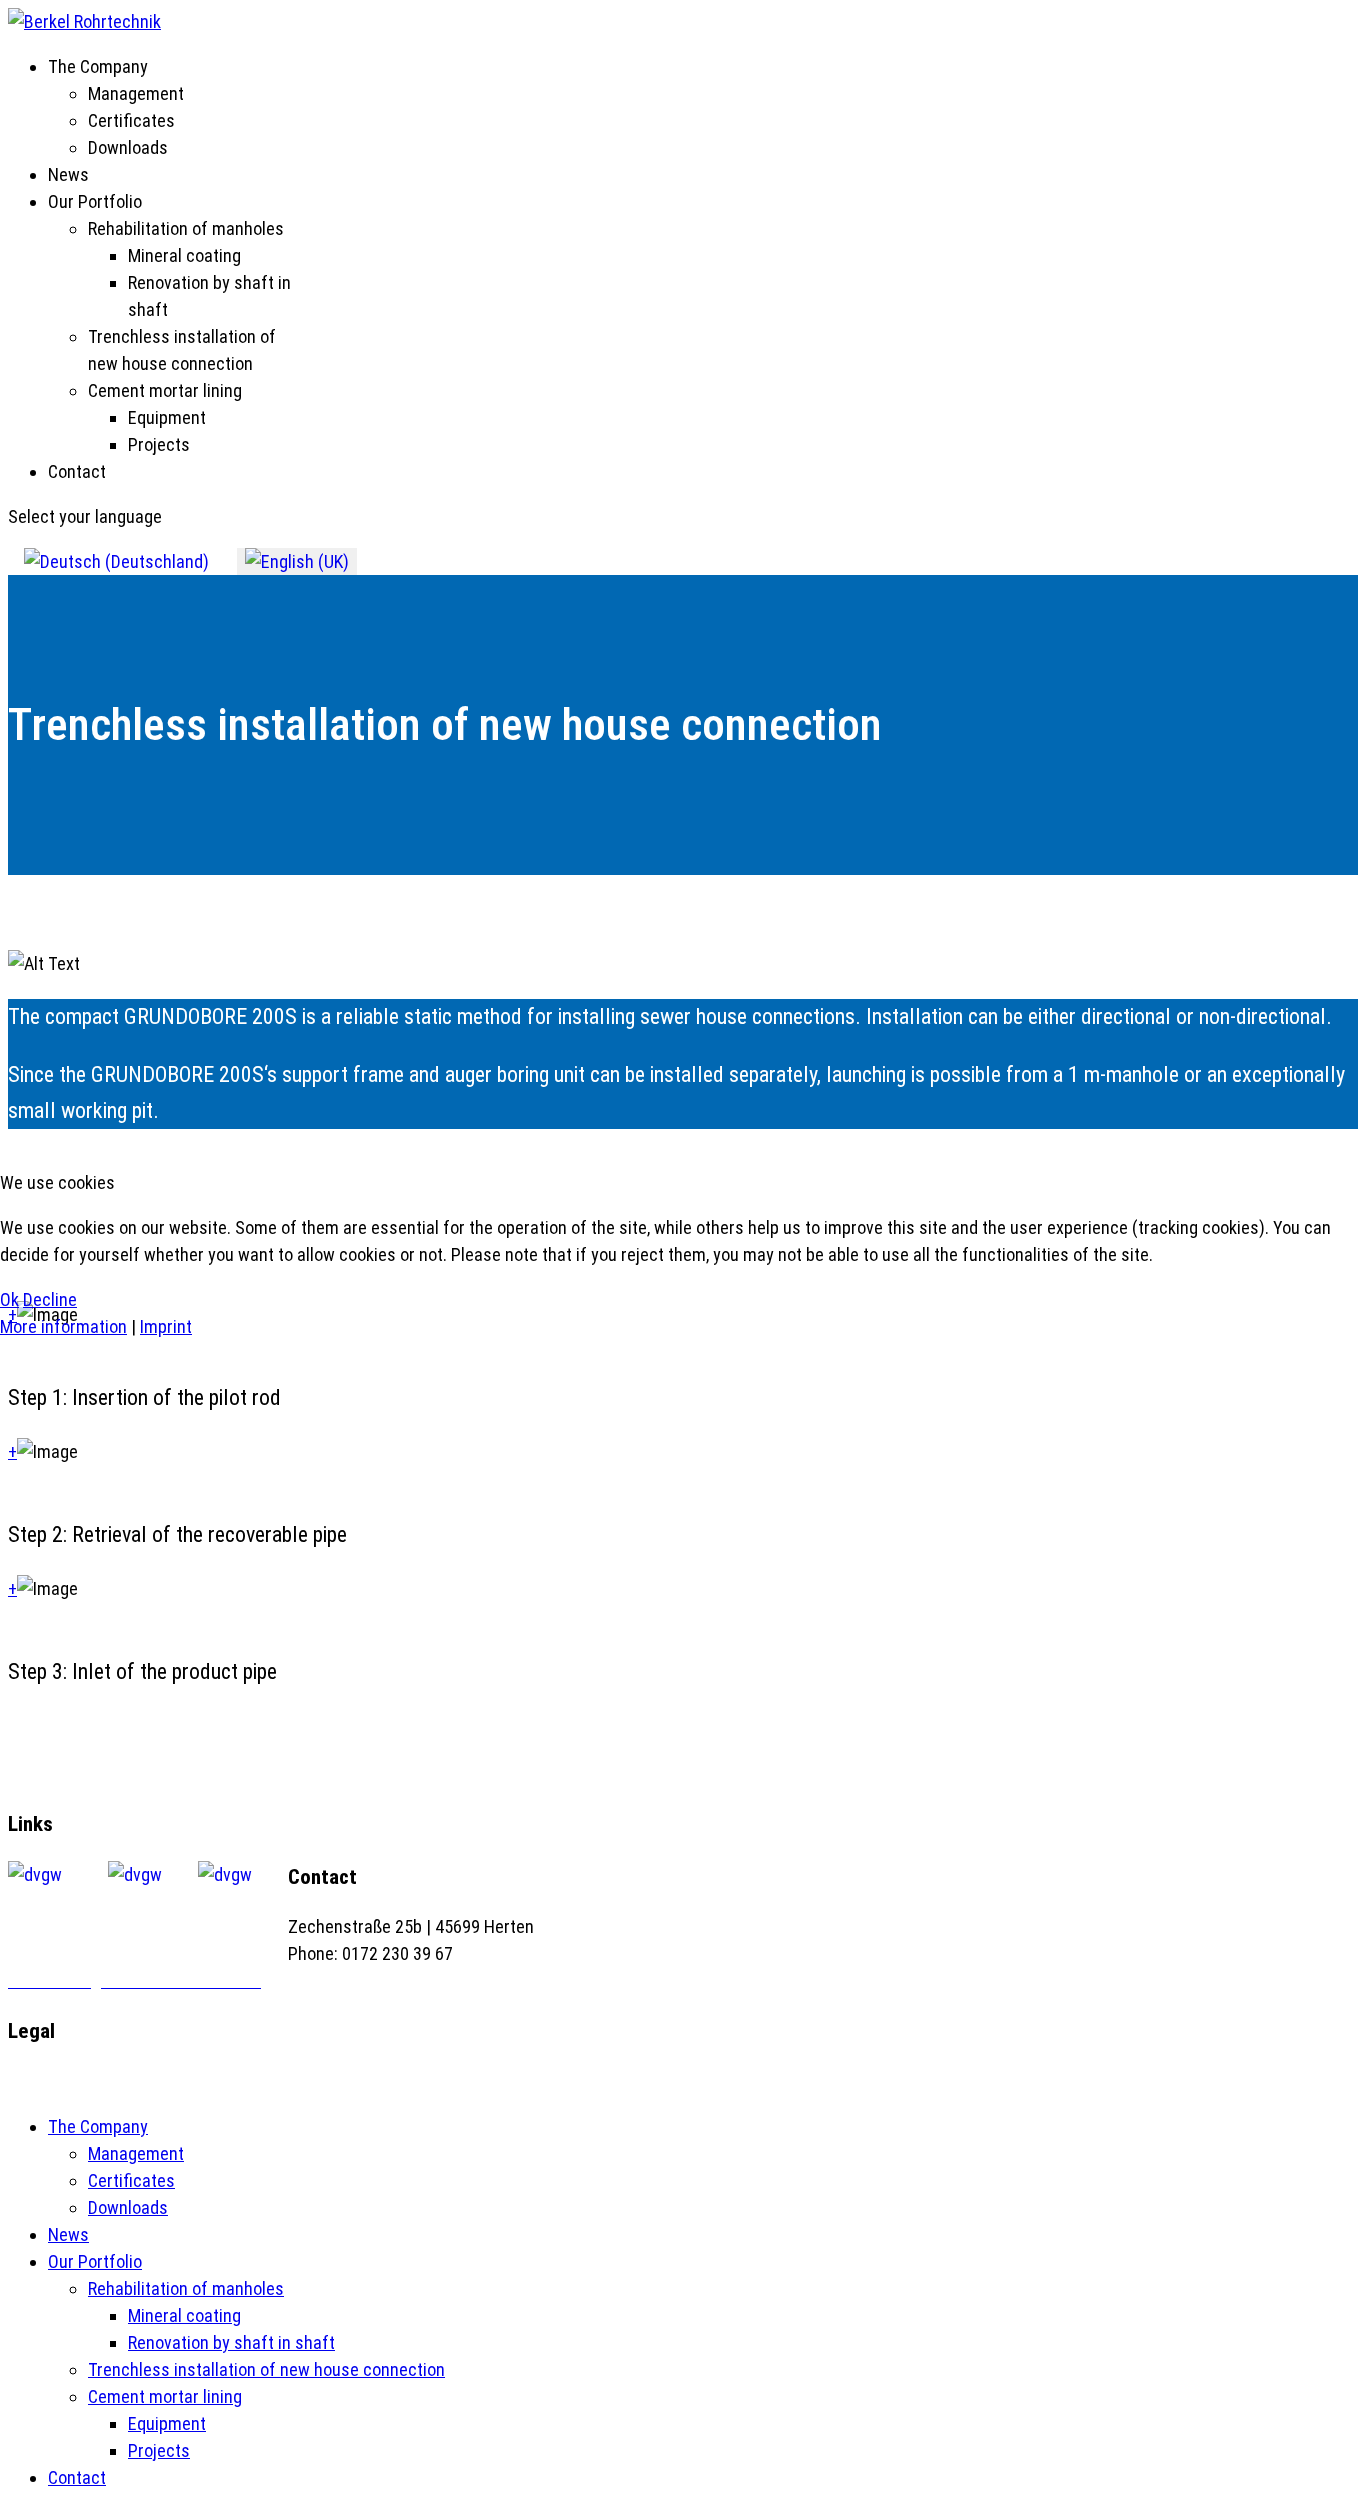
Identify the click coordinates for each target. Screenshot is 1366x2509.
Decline (50, 1299)
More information (63, 1326)
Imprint (166, 1326)
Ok (9, 1299)
